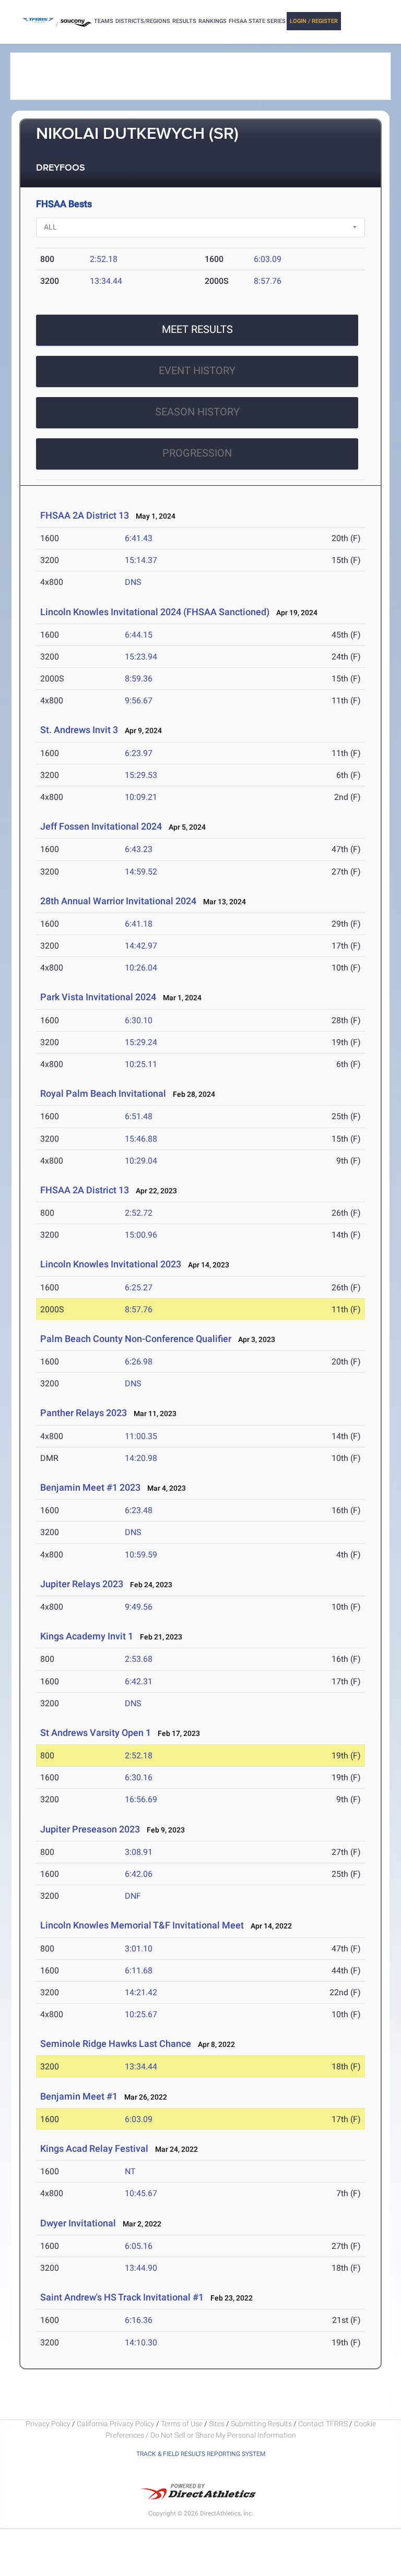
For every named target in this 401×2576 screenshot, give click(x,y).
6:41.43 (139, 538)
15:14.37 (141, 560)
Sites (217, 2424)
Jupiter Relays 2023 (82, 1584)
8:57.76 (268, 281)
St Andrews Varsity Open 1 (96, 1733)
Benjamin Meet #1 (79, 2096)
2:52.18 (104, 259)
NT (130, 2171)
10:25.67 (141, 2014)
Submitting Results (261, 2424)
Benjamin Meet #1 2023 (90, 1487)
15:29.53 (141, 775)
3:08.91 (139, 1852)
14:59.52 (141, 872)
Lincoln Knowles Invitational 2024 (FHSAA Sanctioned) (156, 612)
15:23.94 (141, 657)
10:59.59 (141, 1555)
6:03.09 (268, 259)
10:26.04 (141, 968)
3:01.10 (139, 1949)
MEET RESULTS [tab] (197, 329)
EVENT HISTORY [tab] (197, 370)
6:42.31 (139, 1681)
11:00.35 (141, 1436)
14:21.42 (141, 1992)
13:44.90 (141, 2268)
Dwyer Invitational (78, 2223)
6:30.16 (139, 1777)
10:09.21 (141, 797)
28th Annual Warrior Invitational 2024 (118, 901)
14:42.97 (141, 946)
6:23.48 (139, 1510)
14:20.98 (141, 1458)
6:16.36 (139, 2320)
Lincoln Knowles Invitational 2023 (111, 1264)
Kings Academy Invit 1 (87, 1636)
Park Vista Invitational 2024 (99, 997)
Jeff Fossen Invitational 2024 (101, 826)
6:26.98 (139, 1362)
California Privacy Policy (116, 2424)
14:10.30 (141, 2343)
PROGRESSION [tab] (197, 453)
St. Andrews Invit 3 (79, 730)
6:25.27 (139, 1287)
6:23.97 (139, 753)
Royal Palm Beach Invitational (104, 1093)
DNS (133, 582)
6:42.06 (139, 1874)
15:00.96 (141, 1235)
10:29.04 (141, 1161)
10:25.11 (141, 1064)
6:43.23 (139, 849)
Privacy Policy (48, 2424)
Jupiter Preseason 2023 (90, 1829)
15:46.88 (141, 1139)
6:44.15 (139, 635)
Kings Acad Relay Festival (94, 2148)
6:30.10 (139, 1020)
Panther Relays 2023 (84, 1413)
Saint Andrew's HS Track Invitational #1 (122, 2297)
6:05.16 (139, 2246)
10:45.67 (141, 2193)
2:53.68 (139, 1659)
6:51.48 (139, 1116)
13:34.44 (106, 281)
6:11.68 (139, 1970)
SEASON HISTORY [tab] (197, 412)
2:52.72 (139, 1213)
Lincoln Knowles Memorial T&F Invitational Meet (142, 1925)
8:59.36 (139, 679)
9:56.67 (139, 700)
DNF (133, 1896)
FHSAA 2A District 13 (85, 515)
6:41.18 (139, 924)
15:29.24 (141, 1042)
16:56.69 (141, 1799)
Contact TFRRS (324, 2424)
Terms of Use (182, 2424)
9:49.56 (139, 1607)
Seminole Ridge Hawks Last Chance (116, 2044)
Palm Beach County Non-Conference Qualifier (136, 1339)
